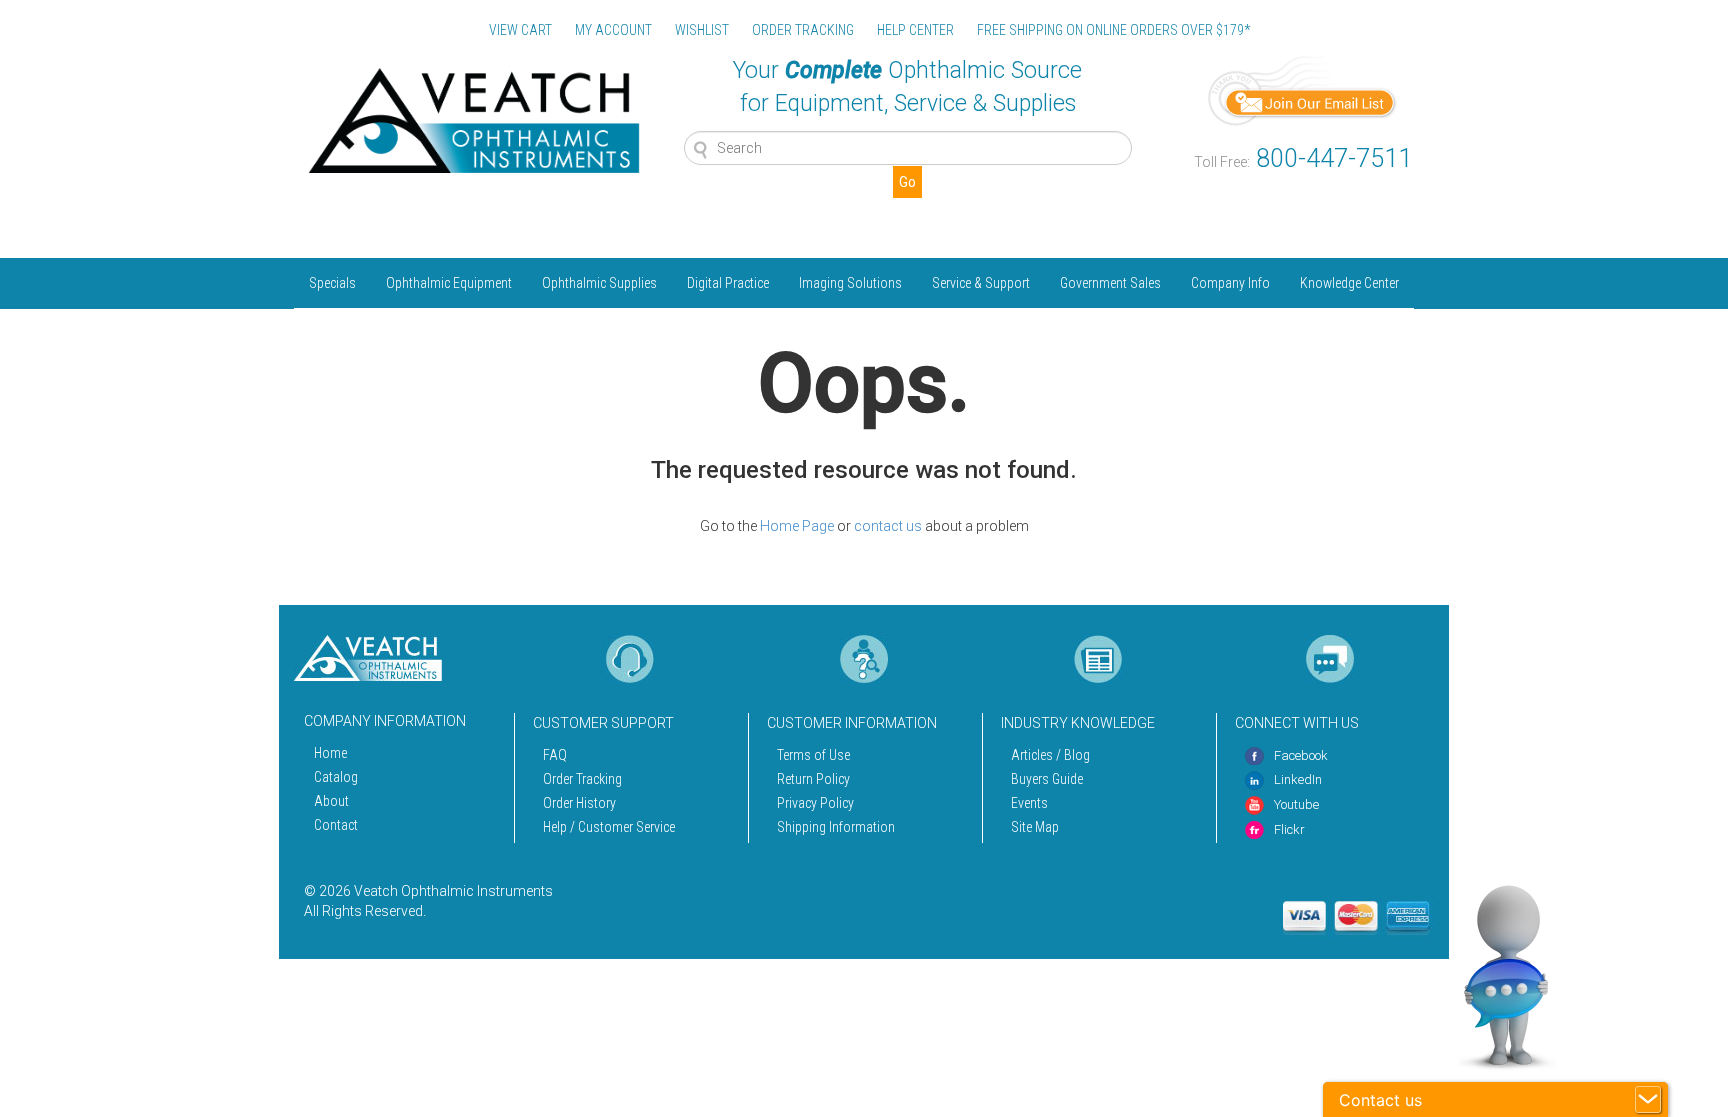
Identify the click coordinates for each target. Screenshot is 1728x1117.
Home (330, 753)
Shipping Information (836, 827)
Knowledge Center (1349, 283)
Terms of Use (813, 755)
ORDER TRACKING (803, 30)
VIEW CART (520, 30)
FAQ (555, 755)
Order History (579, 803)
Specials (332, 283)
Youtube (1296, 804)
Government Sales (1110, 283)
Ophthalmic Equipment (449, 283)
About (331, 801)
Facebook (1301, 755)
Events (1029, 803)
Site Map (1035, 827)
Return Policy (813, 779)
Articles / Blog (1050, 755)
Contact (336, 825)
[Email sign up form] (1303, 89)
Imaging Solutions (850, 283)
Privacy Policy (815, 803)
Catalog (336, 777)
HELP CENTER (915, 30)
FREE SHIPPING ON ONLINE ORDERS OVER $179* (1113, 30)
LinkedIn (1298, 779)
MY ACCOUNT (613, 30)
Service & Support (981, 283)
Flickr (1289, 829)
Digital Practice (728, 283)
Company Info (1230, 283)
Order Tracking (582, 779)
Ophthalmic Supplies (599, 283)
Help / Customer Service (609, 827)
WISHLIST (702, 30)
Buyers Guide (1047, 779)
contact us (888, 526)
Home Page (797, 526)
